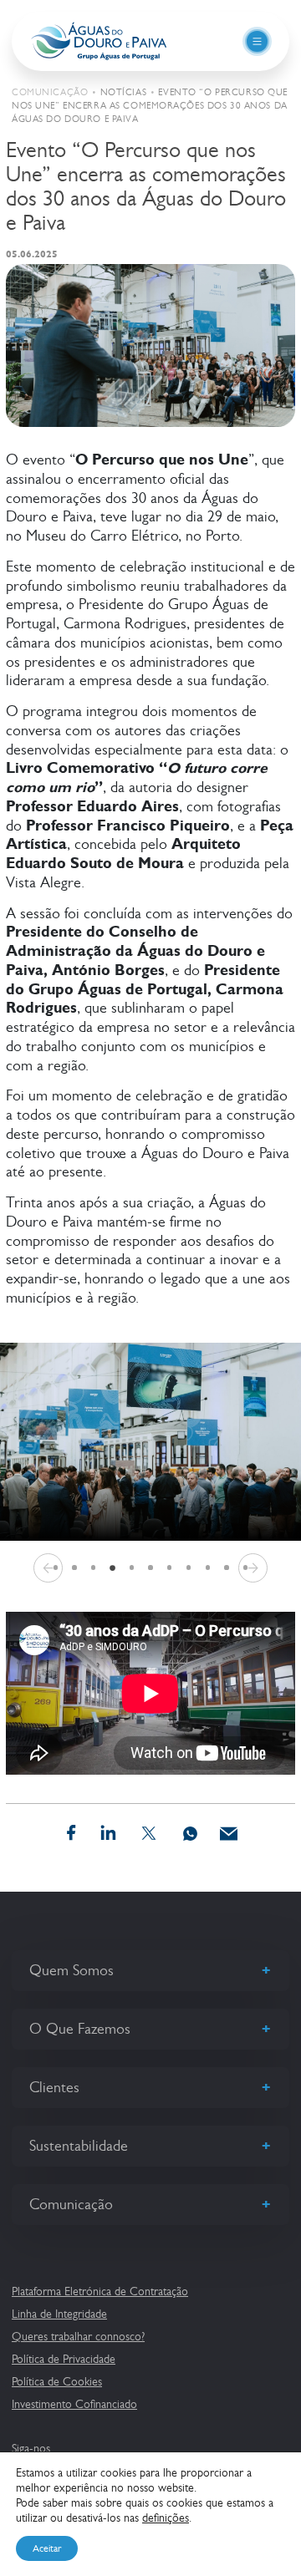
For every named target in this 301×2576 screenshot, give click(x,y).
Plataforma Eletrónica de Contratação (100, 2291)
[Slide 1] (56, 1568)
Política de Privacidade (64, 2359)
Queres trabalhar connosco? (78, 2336)
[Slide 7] (169, 1568)
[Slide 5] (132, 1568)
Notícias (124, 92)
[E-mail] (229, 1833)
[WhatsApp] (191, 1833)
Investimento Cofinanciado (74, 2404)
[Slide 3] (93, 1568)
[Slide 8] (189, 1568)
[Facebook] (71, 1833)
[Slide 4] (112, 1567)
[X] (149, 1834)
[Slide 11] (245, 1568)
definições (166, 2518)
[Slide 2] (75, 1568)
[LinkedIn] (109, 1833)
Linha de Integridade (59, 2314)
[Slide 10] (227, 1568)
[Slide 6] (151, 1568)
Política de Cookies (57, 2381)
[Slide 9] (208, 1568)
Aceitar (47, 2548)
